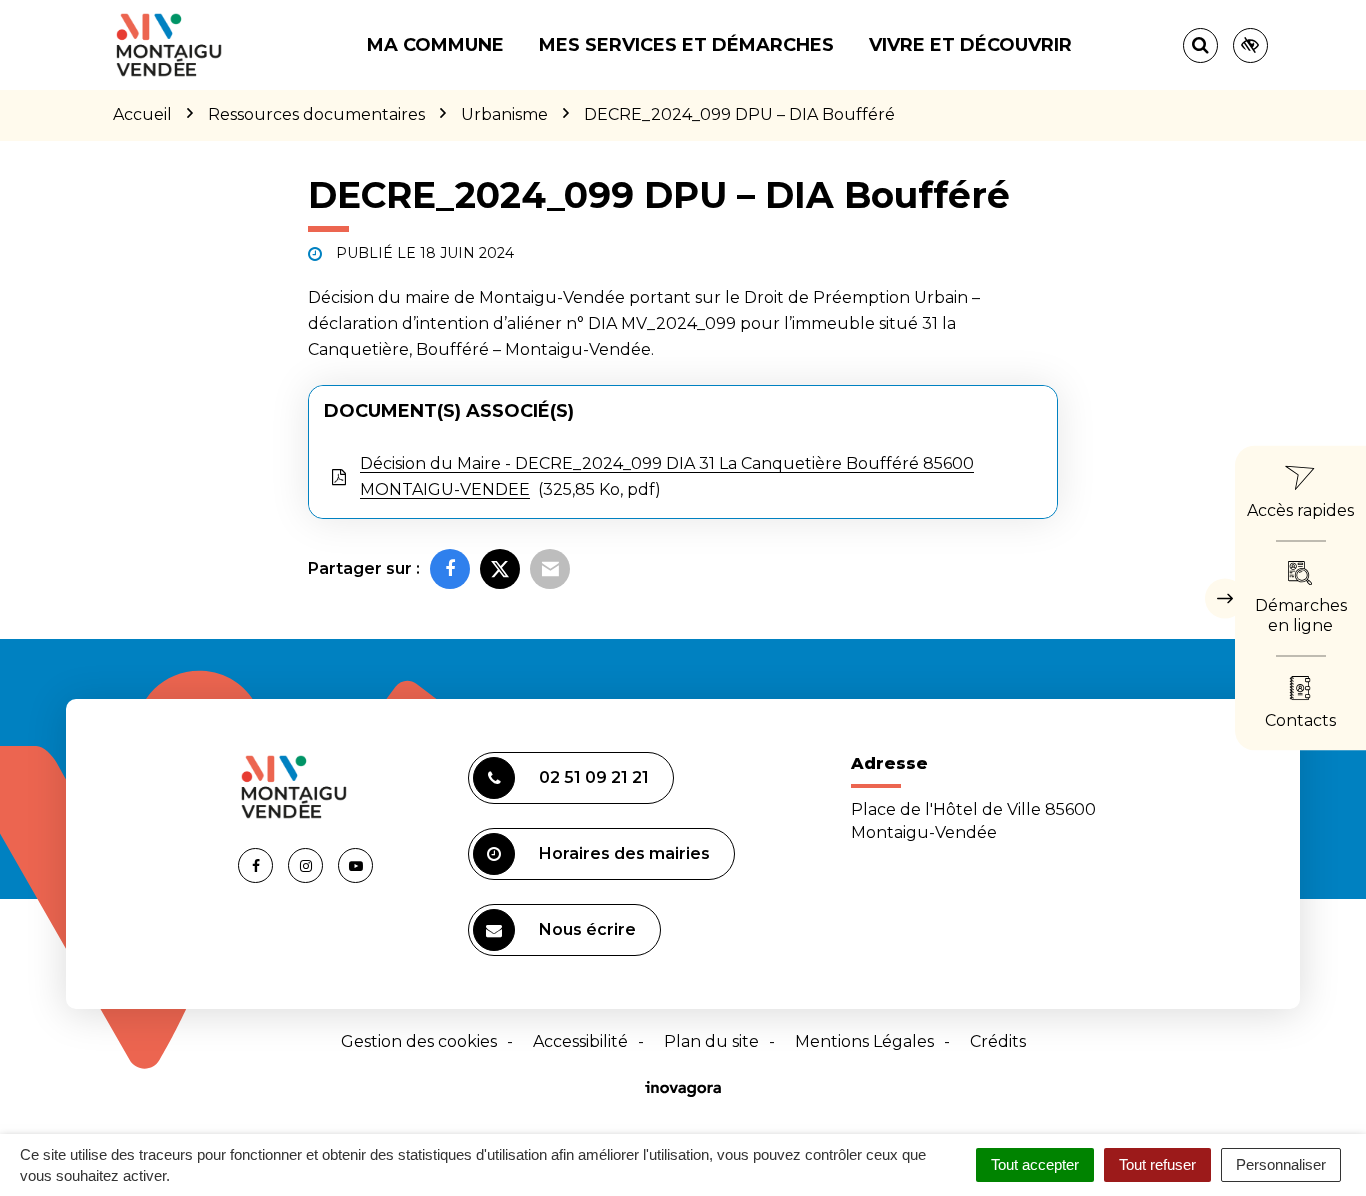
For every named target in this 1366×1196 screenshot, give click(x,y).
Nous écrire (587, 929)
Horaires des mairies (624, 853)
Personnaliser (1281, 1164)
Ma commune (435, 45)
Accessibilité (580, 1041)
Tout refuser (1157, 1164)
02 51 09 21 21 (594, 777)
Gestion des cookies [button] (419, 1041)
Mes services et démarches (686, 45)
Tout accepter (1035, 1164)
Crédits (998, 1041)
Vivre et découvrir (970, 45)
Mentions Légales (864, 1041)
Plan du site (711, 1041)
